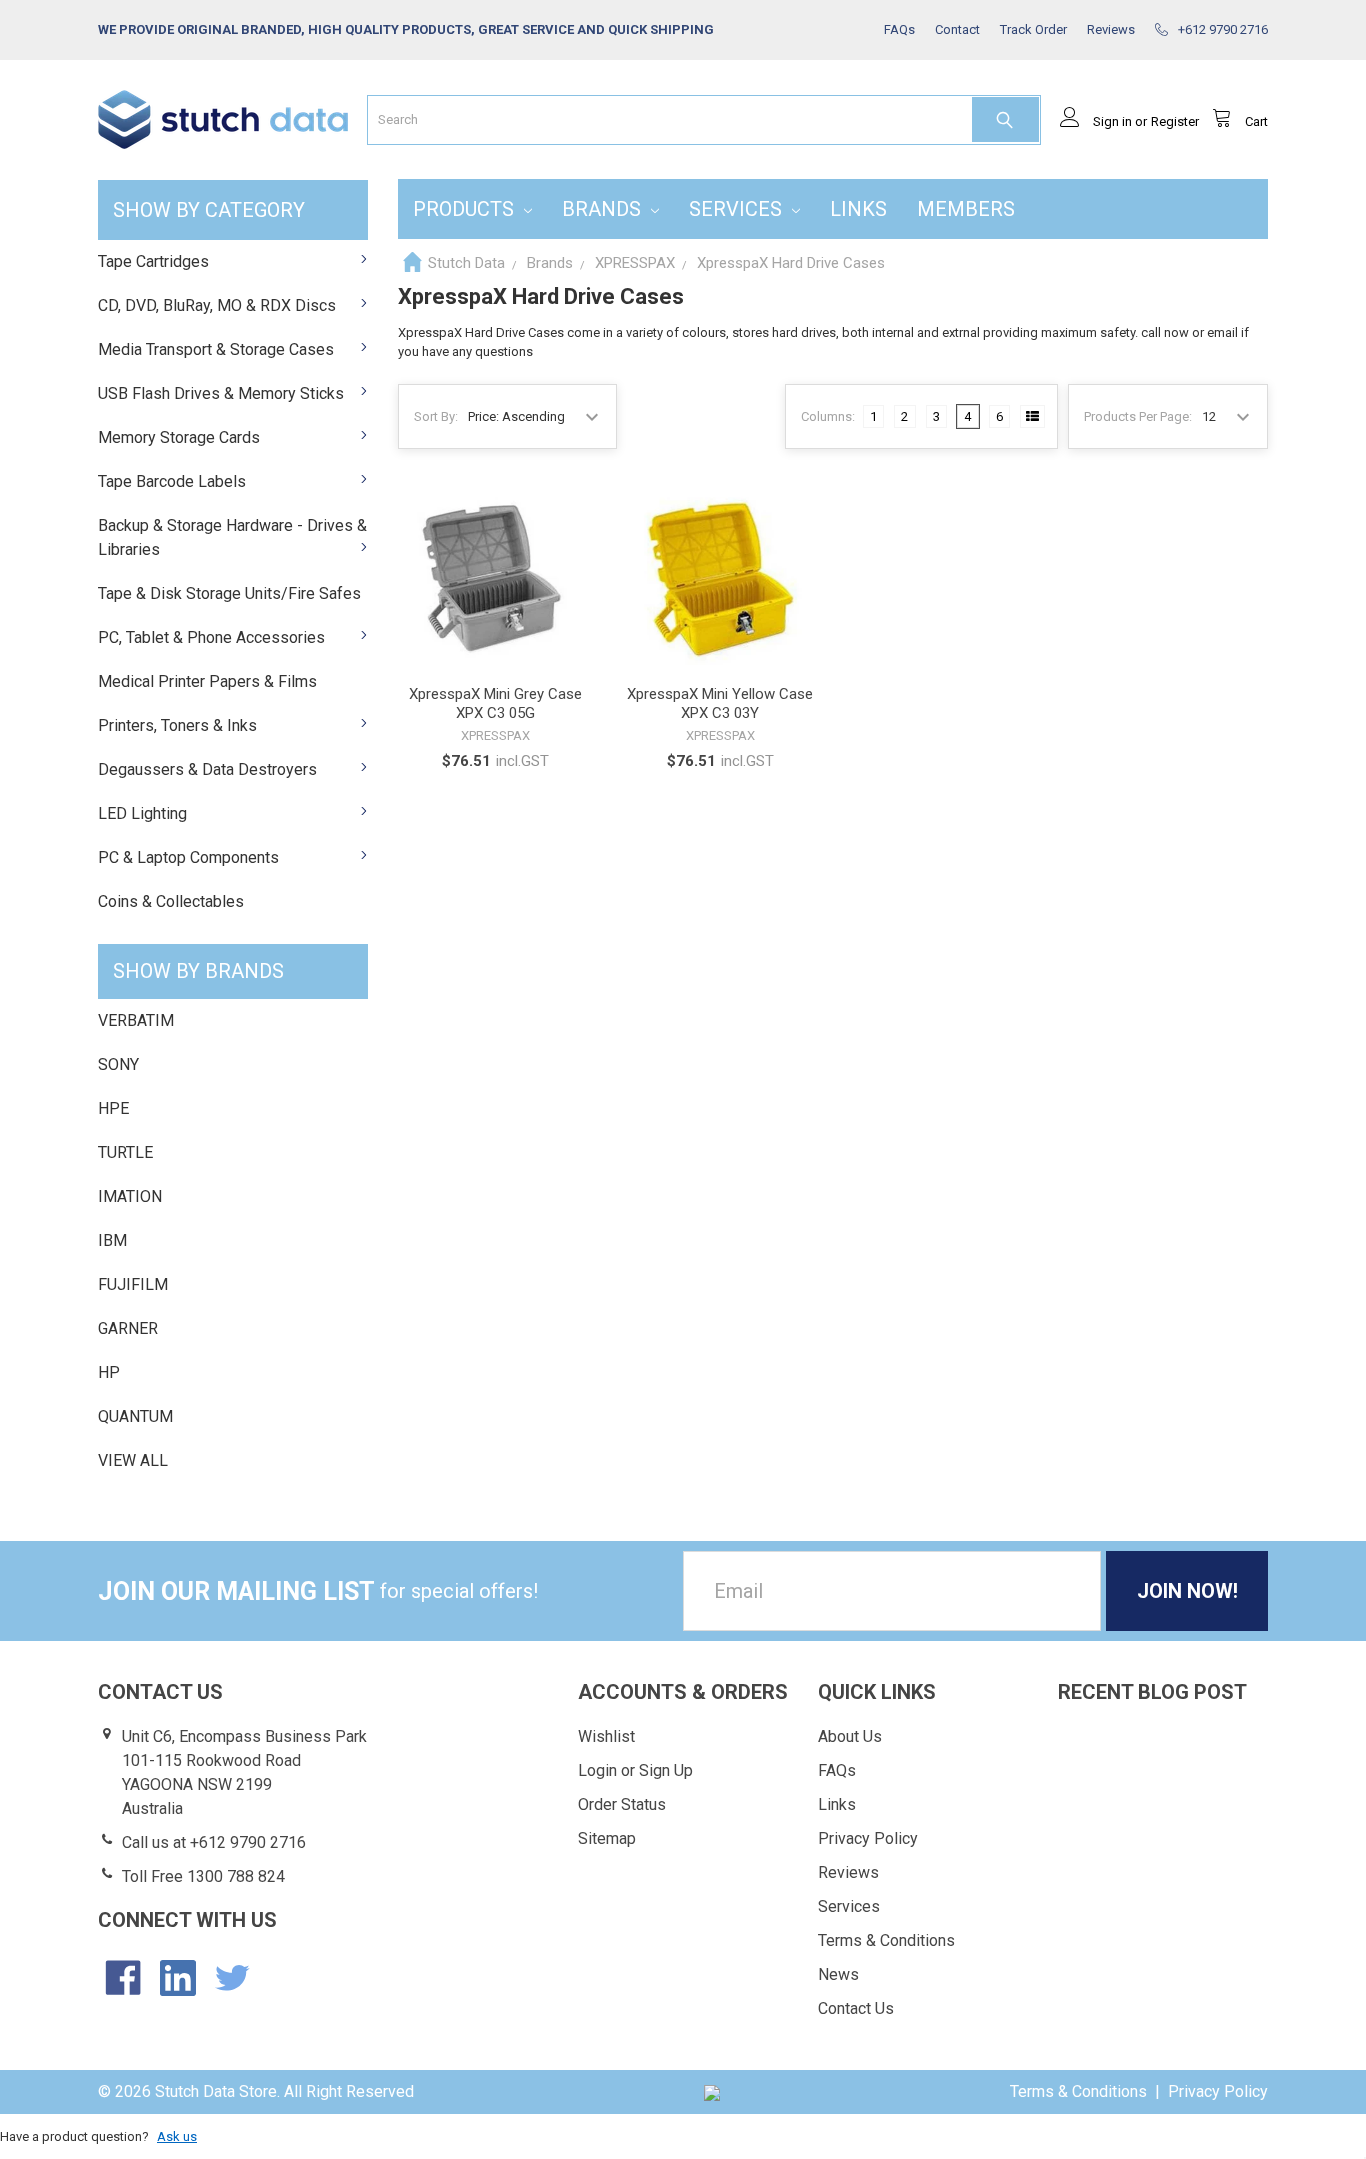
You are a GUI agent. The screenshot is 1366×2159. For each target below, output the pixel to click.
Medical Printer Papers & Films (207, 681)
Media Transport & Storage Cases (216, 349)
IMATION (130, 1196)
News (838, 1974)
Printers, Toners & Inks (177, 725)
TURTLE (125, 1152)
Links (858, 209)
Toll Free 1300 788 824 (203, 1876)
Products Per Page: (1138, 416)
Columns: (828, 416)
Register (1175, 121)
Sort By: (436, 416)
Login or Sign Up (635, 1770)
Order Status (622, 1804)
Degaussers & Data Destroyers (207, 769)
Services (738, 209)
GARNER (128, 1328)
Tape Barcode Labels (172, 481)
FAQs (837, 1770)
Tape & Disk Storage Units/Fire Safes (229, 593)
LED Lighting (142, 813)
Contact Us (856, 2008)
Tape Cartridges (153, 261)
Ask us (177, 2136)
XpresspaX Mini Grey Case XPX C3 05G (495, 703)
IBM (112, 1240)
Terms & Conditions (886, 1940)
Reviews (848, 1872)
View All (133, 1460)
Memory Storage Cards (179, 437)
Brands (604, 209)
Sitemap (607, 1838)
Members (966, 209)
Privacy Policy (868, 1838)
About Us (850, 1736)
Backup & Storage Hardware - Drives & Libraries (232, 537)
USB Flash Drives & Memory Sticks (221, 393)
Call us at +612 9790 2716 (214, 1842)
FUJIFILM (133, 1284)
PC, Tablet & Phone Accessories (211, 637)
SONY (118, 1064)
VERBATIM (136, 1020)
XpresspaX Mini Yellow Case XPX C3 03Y (720, 703)
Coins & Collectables (171, 901)
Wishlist (606, 1736)
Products (466, 209)
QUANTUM (135, 1416)
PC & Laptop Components (188, 857)
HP (109, 1372)
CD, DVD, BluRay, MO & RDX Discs (217, 305)
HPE (113, 1108)
